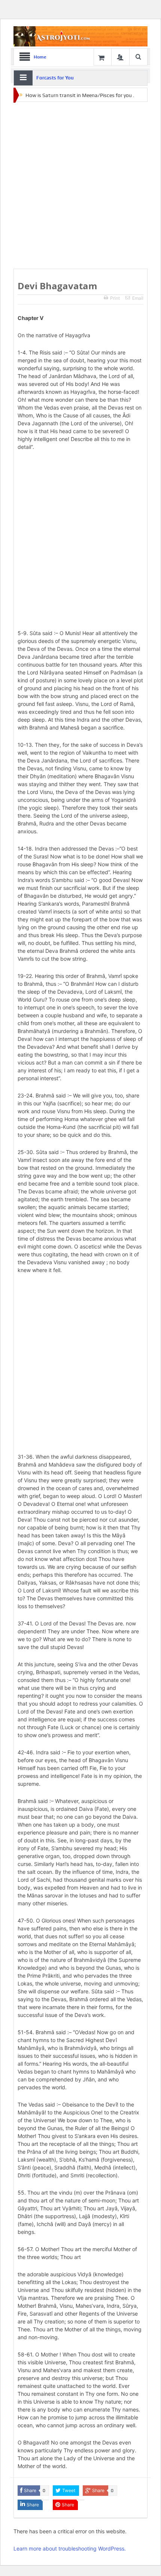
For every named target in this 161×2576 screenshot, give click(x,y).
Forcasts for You (55, 78)
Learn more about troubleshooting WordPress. (70, 2548)
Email (138, 298)
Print (115, 298)
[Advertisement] (80, 186)
